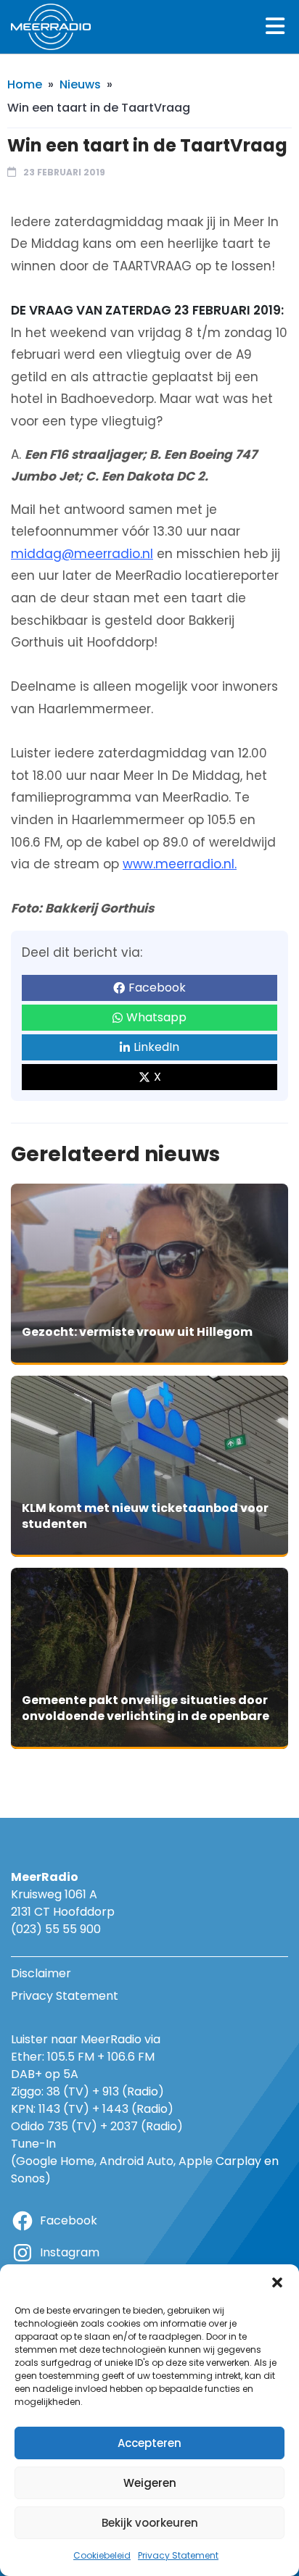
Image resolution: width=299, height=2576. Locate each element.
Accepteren (149, 2443)
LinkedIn (156, 1047)
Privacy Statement (178, 2555)
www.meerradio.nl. (180, 864)
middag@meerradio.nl (82, 554)
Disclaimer (41, 1973)
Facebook (157, 988)
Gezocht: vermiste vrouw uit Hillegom (137, 1332)
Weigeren (150, 2483)
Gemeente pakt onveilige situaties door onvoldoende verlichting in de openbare (146, 1708)
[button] (277, 2282)
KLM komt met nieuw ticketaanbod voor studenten (145, 1516)
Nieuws (80, 84)
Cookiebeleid (102, 2555)
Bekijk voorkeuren (150, 2523)
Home (25, 84)
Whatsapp (156, 1017)
